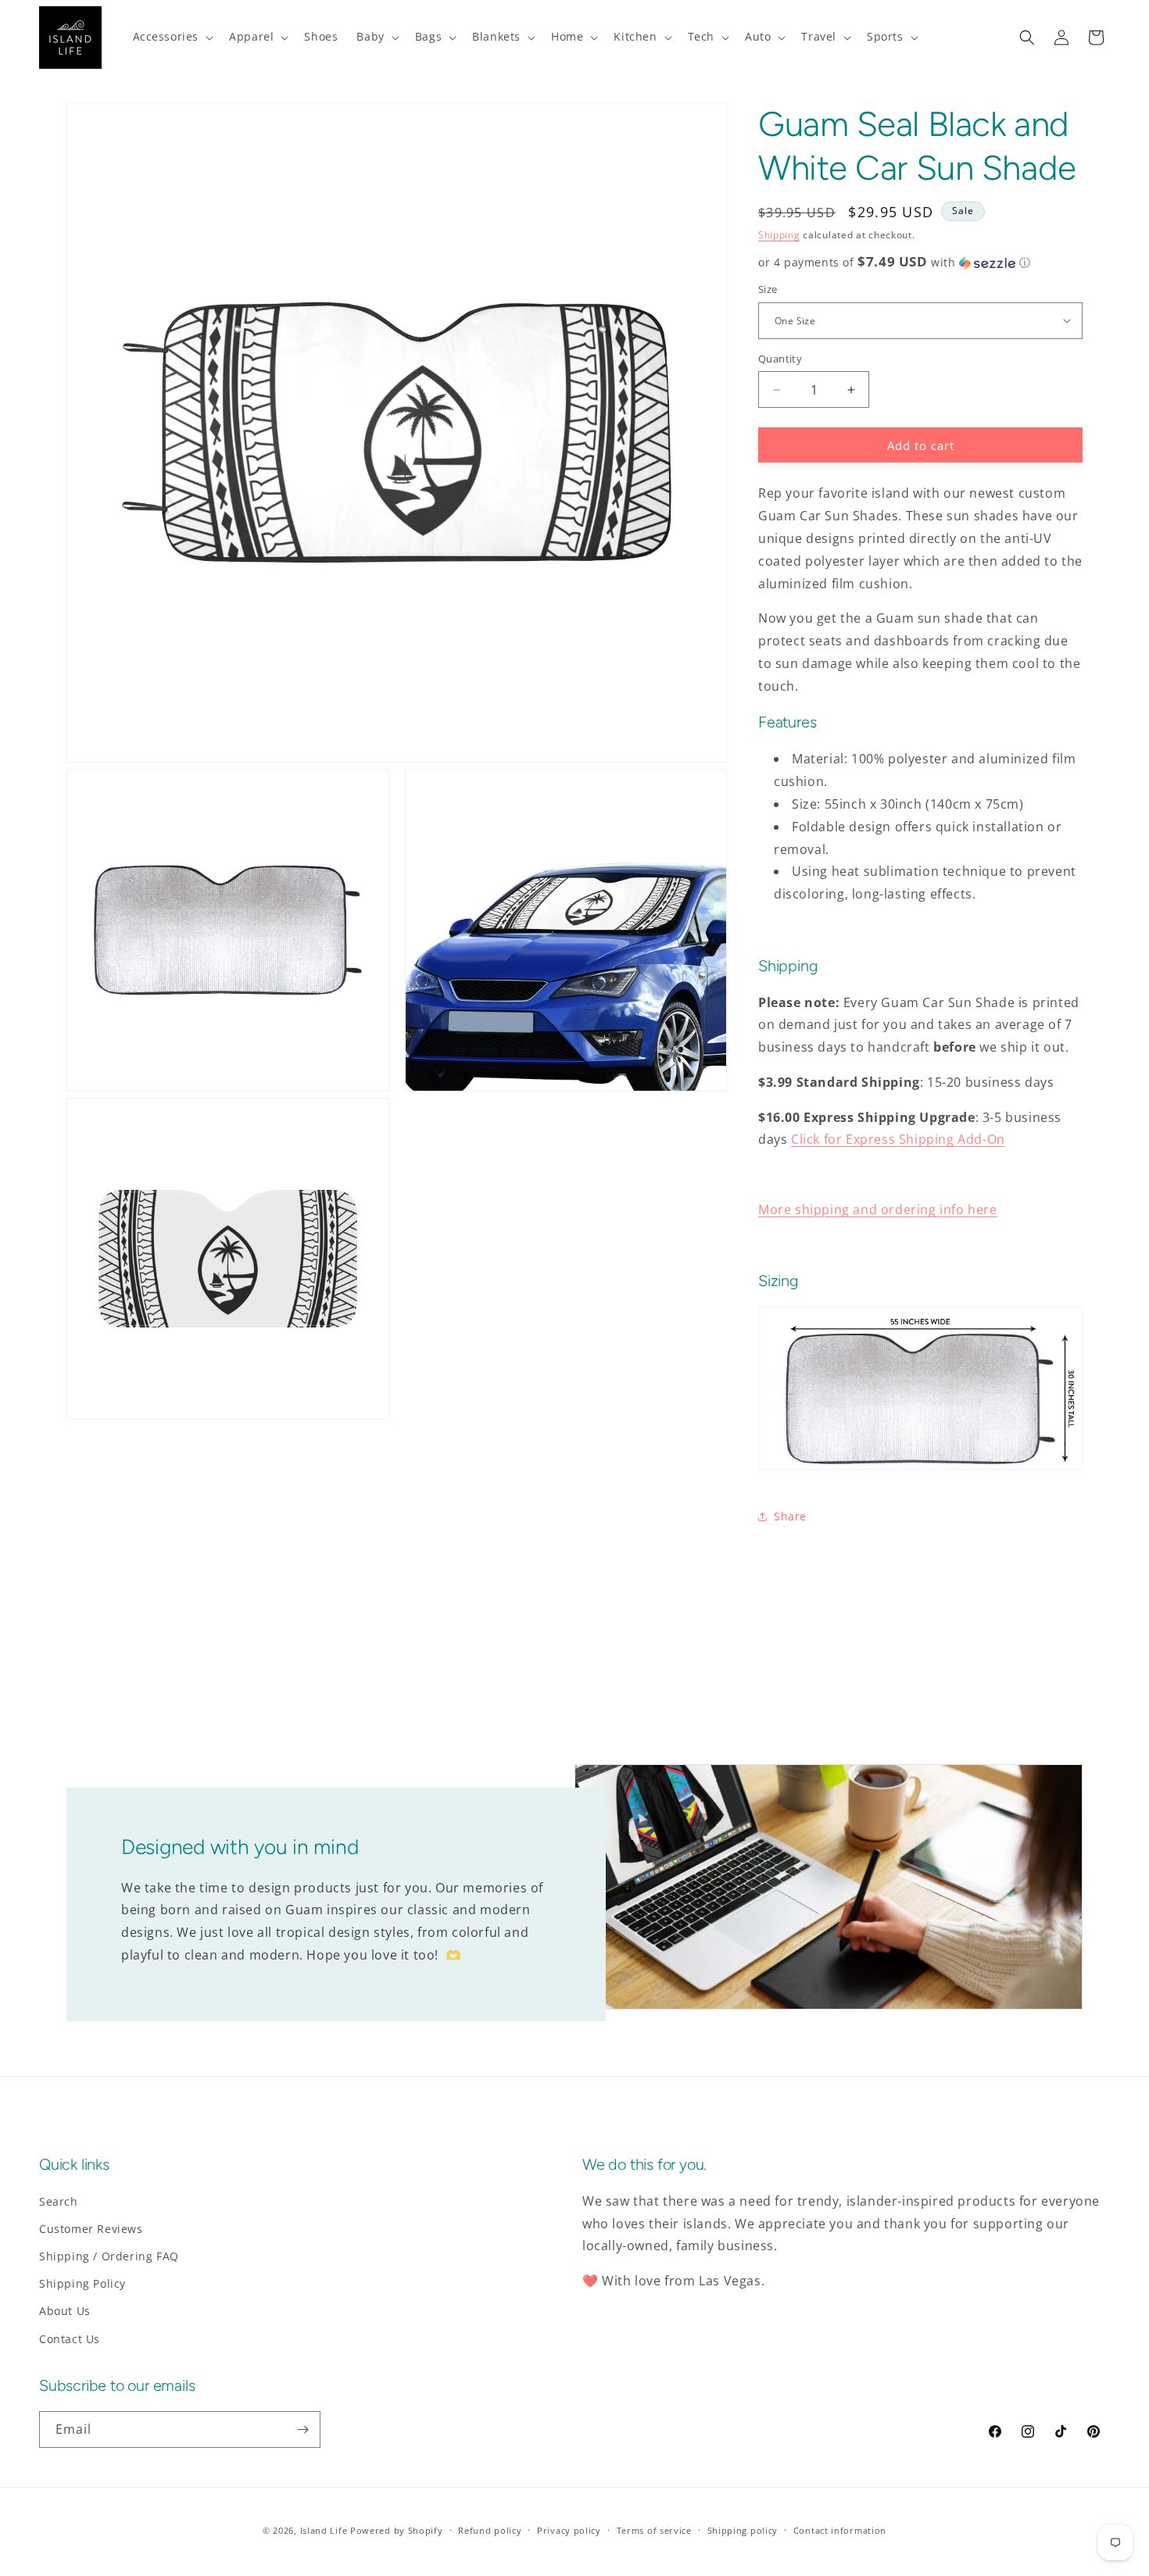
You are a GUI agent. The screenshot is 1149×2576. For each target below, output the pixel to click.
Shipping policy (743, 2530)
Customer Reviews (91, 2229)
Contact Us (70, 2339)
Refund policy (490, 2530)
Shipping (779, 235)
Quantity (780, 359)
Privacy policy (569, 2530)
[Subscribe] (302, 2430)
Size (768, 289)
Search (59, 2201)
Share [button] (790, 1516)
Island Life (324, 2530)
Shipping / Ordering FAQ (109, 2256)
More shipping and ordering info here (878, 1209)
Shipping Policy (82, 2283)
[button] (172, 37)
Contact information (840, 2530)
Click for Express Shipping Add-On (898, 1139)
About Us (65, 2311)
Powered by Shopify (397, 2530)
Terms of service (654, 2530)
